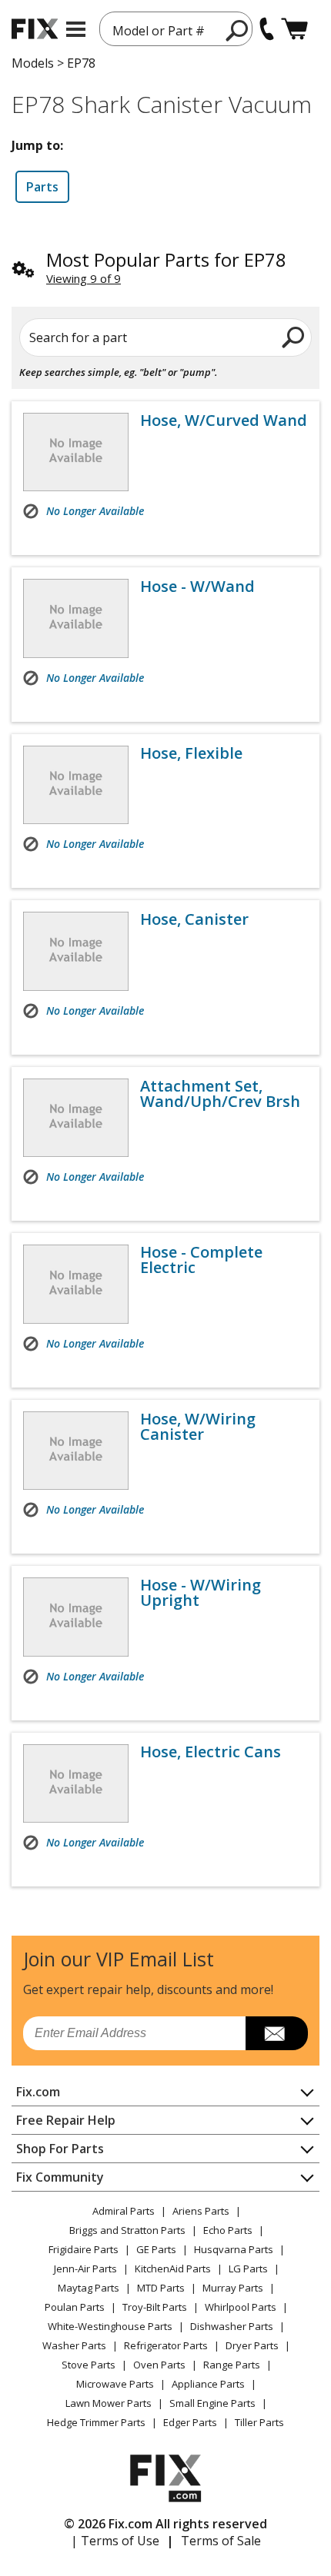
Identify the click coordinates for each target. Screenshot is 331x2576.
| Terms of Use (115, 2541)
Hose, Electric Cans (211, 1752)
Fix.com (38, 2092)
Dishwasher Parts (232, 2326)
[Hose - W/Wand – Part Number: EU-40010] (76, 618)
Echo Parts (228, 2230)
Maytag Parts (89, 2288)
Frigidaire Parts (84, 2249)
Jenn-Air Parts (85, 2269)
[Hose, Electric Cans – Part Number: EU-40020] (76, 1783)
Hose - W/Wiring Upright (201, 1593)
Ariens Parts (201, 2211)
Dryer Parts (252, 2345)
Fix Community (60, 2177)
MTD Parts (161, 2288)
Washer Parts (74, 2345)
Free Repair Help (66, 2120)
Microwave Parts (115, 2384)
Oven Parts (159, 2365)
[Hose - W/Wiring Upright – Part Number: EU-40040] (76, 1617)
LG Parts (248, 2269)
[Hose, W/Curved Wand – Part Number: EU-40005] (76, 452)
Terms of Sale (221, 2541)
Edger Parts (190, 2422)
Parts (42, 187)
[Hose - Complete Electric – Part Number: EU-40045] (76, 1284)
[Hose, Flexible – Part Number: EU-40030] (76, 785)
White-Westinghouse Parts (110, 2326)
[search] (237, 30)
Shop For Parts (60, 2149)
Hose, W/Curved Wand (224, 420)
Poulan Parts (75, 2307)
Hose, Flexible (191, 753)
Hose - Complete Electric (201, 1260)
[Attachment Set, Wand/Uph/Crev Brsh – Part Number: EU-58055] (76, 1118)
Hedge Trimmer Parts (96, 2422)
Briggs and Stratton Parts (127, 2230)
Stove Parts (89, 2365)
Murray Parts (233, 2288)
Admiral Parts (124, 2211)
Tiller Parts (259, 2422)
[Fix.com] (35, 29)
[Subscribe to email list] (277, 2033)
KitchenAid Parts (173, 2269)
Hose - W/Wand (197, 587)
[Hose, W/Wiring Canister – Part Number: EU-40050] (76, 1451)
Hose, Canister (194, 919)
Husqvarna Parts (234, 2249)
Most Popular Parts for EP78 (166, 259)
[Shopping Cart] (294, 29)
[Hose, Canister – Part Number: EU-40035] (76, 951)
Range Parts (232, 2365)
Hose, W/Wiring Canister (198, 1427)
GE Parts (156, 2249)
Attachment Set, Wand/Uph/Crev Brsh (220, 1094)
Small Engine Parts (212, 2403)
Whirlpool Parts (241, 2307)
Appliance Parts (208, 2384)
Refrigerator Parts (166, 2345)
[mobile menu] (76, 29)
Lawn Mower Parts (109, 2403)
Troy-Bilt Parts (155, 2307)
